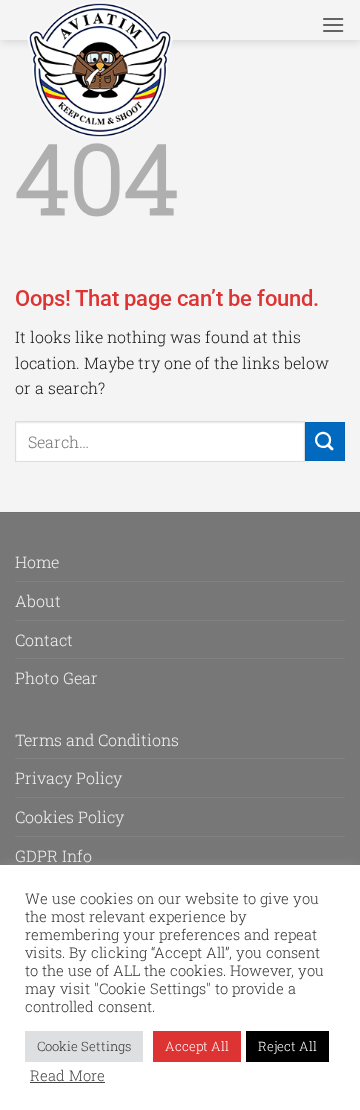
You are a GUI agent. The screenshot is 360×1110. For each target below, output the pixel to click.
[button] (333, 24)
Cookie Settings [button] (84, 1046)
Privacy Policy (68, 777)
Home (37, 561)
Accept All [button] (197, 1046)
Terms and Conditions (97, 739)
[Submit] (325, 441)
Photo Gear (56, 677)
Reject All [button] (287, 1046)
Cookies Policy (69, 816)
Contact (44, 639)
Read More (67, 1076)
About (38, 600)
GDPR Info (53, 855)
